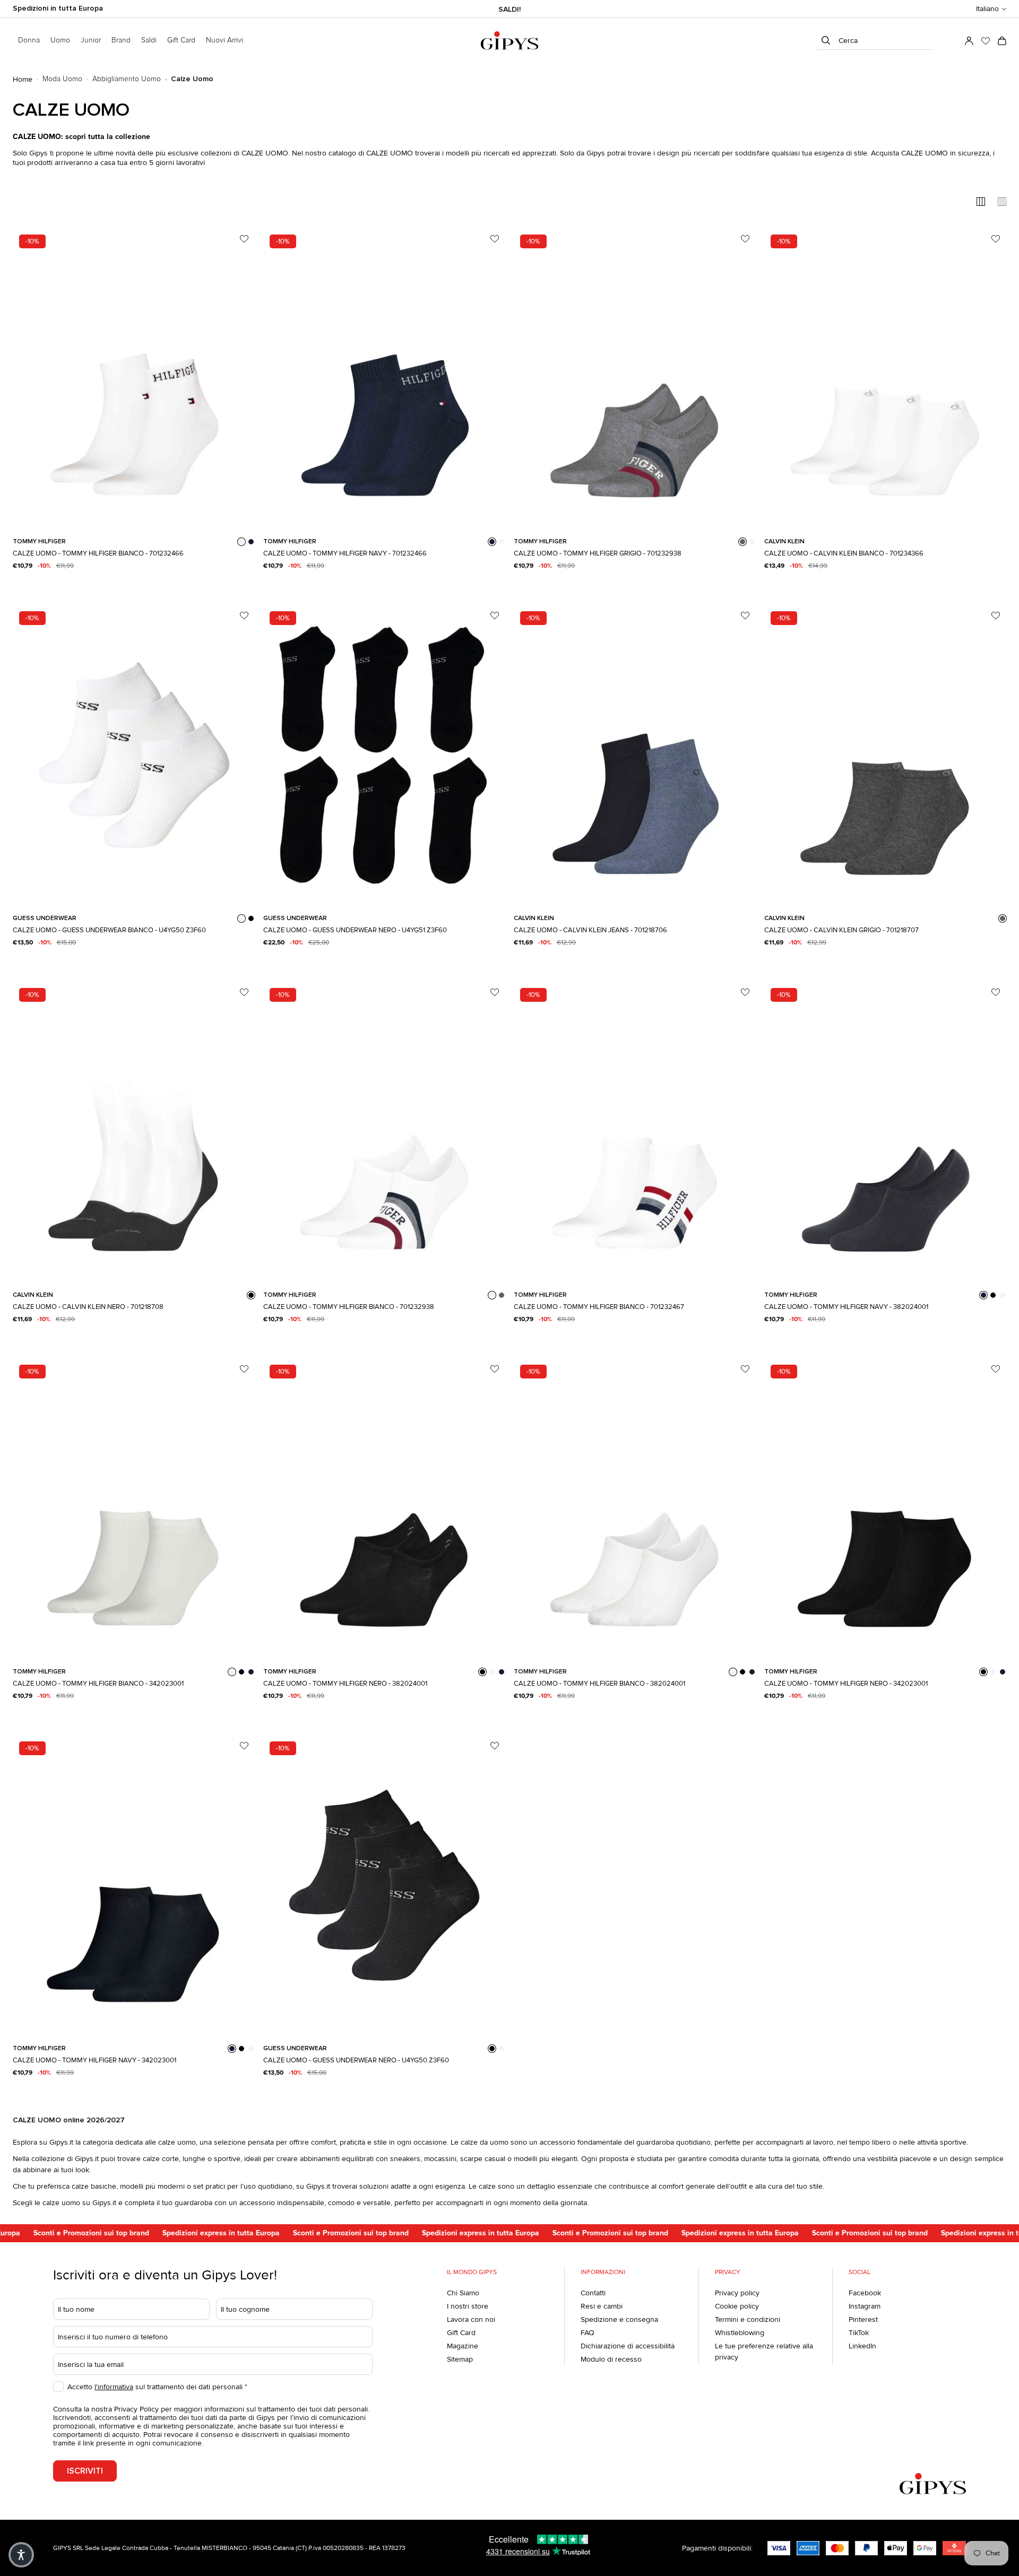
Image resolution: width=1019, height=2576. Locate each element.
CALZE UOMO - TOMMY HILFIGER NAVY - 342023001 (94, 2060)
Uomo (60, 40)
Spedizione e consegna (619, 2319)
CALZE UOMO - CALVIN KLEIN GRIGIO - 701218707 (841, 930)
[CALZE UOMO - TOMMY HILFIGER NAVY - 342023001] (134, 1885)
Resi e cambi (602, 2306)
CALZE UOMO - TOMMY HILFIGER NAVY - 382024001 (846, 1307)
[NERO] (251, 918)
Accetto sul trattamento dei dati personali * (157, 2387)
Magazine (463, 2346)
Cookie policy (737, 2306)
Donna (29, 40)
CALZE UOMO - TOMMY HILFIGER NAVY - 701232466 (345, 553)
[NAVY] (251, 542)
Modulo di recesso (611, 2359)
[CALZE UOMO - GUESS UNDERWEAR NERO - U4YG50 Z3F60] (384, 1885)
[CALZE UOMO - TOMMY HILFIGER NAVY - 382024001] (885, 1132)
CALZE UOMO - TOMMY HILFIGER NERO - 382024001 (345, 1684)
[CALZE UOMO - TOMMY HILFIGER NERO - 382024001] (384, 1508)
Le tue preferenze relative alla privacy (764, 2352)
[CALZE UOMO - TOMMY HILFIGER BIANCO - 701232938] (384, 1132)
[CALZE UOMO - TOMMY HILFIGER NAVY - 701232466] (384, 378)
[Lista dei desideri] (986, 41)
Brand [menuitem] (121, 40)
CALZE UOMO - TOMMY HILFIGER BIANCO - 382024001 (599, 1684)
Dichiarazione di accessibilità (628, 2346)
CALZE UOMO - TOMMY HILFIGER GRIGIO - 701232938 (598, 553)
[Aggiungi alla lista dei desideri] (244, 239)
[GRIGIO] (742, 542)
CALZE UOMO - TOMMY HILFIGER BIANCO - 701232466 (98, 553)
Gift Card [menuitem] (181, 40)
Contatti (593, 2293)
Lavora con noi (471, 2319)
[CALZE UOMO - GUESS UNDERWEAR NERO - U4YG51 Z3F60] (384, 755)
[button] (991, 9)
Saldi (149, 40)
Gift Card (461, 2333)
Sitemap (460, 2359)
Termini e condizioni (748, 2319)
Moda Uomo (62, 79)
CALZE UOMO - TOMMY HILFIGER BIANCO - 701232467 (599, 1307)
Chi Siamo (463, 2293)
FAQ (588, 2333)
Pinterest (863, 2319)
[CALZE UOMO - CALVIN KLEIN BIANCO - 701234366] (885, 378)
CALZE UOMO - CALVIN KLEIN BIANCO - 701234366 (844, 553)
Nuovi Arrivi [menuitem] (224, 40)
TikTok (859, 2333)
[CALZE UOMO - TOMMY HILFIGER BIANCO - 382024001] (635, 1508)
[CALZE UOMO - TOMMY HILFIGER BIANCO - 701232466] (134, 378)
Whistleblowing (740, 2333)
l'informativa (114, 2387)
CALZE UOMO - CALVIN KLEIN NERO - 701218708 (88, 1307)
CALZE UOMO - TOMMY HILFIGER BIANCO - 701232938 (349, 1307)
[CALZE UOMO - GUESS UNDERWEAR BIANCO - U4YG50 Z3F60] (134, 755)
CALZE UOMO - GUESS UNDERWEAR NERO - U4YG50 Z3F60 (356, 2060)
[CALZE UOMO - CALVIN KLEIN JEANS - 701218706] (635, 755)
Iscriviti (85, 2471)
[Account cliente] (969, 41)
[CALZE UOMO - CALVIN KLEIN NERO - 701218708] (134, 1132)
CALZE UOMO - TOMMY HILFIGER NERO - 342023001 (846, 1684)
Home (23, 79)
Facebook (865, 2293)
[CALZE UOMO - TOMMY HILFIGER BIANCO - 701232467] (635, 1132)
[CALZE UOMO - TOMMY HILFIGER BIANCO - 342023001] (134, 1508)
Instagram (865, 2306)
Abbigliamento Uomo (127, 79)
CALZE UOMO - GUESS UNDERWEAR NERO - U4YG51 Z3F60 (355, 930)
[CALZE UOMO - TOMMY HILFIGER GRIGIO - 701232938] (635, 378)
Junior (91, 40)
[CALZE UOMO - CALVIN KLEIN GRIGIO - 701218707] (885, 755)
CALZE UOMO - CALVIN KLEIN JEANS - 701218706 (590, 930)
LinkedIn (862, 2346)
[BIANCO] (241, 542)
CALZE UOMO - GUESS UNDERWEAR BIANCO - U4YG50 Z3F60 (109, 930)
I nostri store (468, 2306)
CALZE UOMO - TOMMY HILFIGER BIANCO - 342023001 (98, 1684)
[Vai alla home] (509, 41)
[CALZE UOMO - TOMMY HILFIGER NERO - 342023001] (885, 1508)
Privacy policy (737, 2293)
